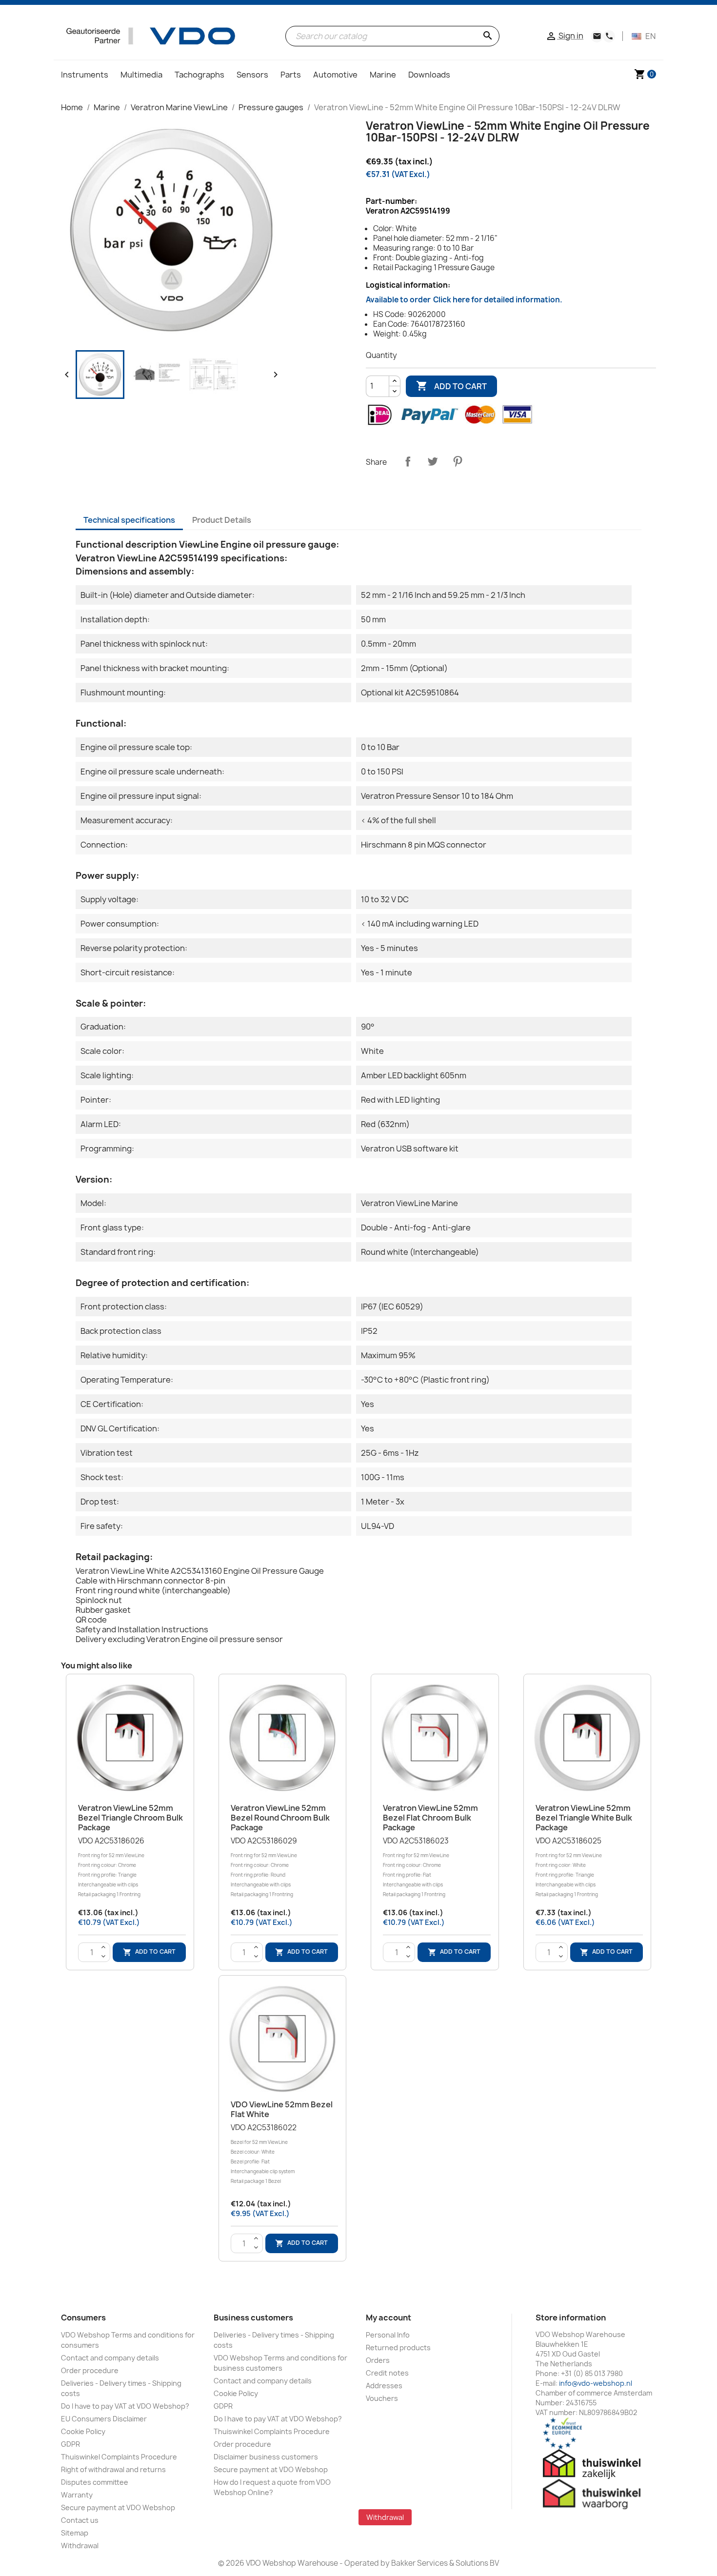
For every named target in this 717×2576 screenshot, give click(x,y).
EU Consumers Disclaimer (104, 2419)
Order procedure (90, 2370)
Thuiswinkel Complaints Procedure (119, 2457)
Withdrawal (80, 2546)
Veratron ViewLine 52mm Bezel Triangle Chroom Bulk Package (130, 1818)
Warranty (77, 2495)
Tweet (433, 461)
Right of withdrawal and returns (113, 2469)
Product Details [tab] (222, 520)
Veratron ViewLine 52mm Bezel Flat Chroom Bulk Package (430, 1818)
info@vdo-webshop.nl (596, 2383)
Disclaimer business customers (266, 2457)
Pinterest (458, 461)
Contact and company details (110, 2358)
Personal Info (388, 2335)
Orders (378, 2360)
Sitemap (75, 2533)
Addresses (384, 2386)
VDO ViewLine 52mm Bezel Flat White (282, 2109)
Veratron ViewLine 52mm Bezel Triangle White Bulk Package (584, 1818)
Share (408, 461)
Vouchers (382, 2398)
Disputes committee (95, 2482)
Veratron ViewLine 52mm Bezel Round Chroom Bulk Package (280, 1818)
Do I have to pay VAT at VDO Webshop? (125, 2406)
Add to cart (451, 386)
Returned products (398, 2348)
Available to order (464, 300)
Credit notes (387, 2373)
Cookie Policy (83, 2431)
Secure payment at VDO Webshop (118, 2507)
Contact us (80, 2520)
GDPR (70, 2444)
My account (388, 2318)
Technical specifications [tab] (129, 520)
